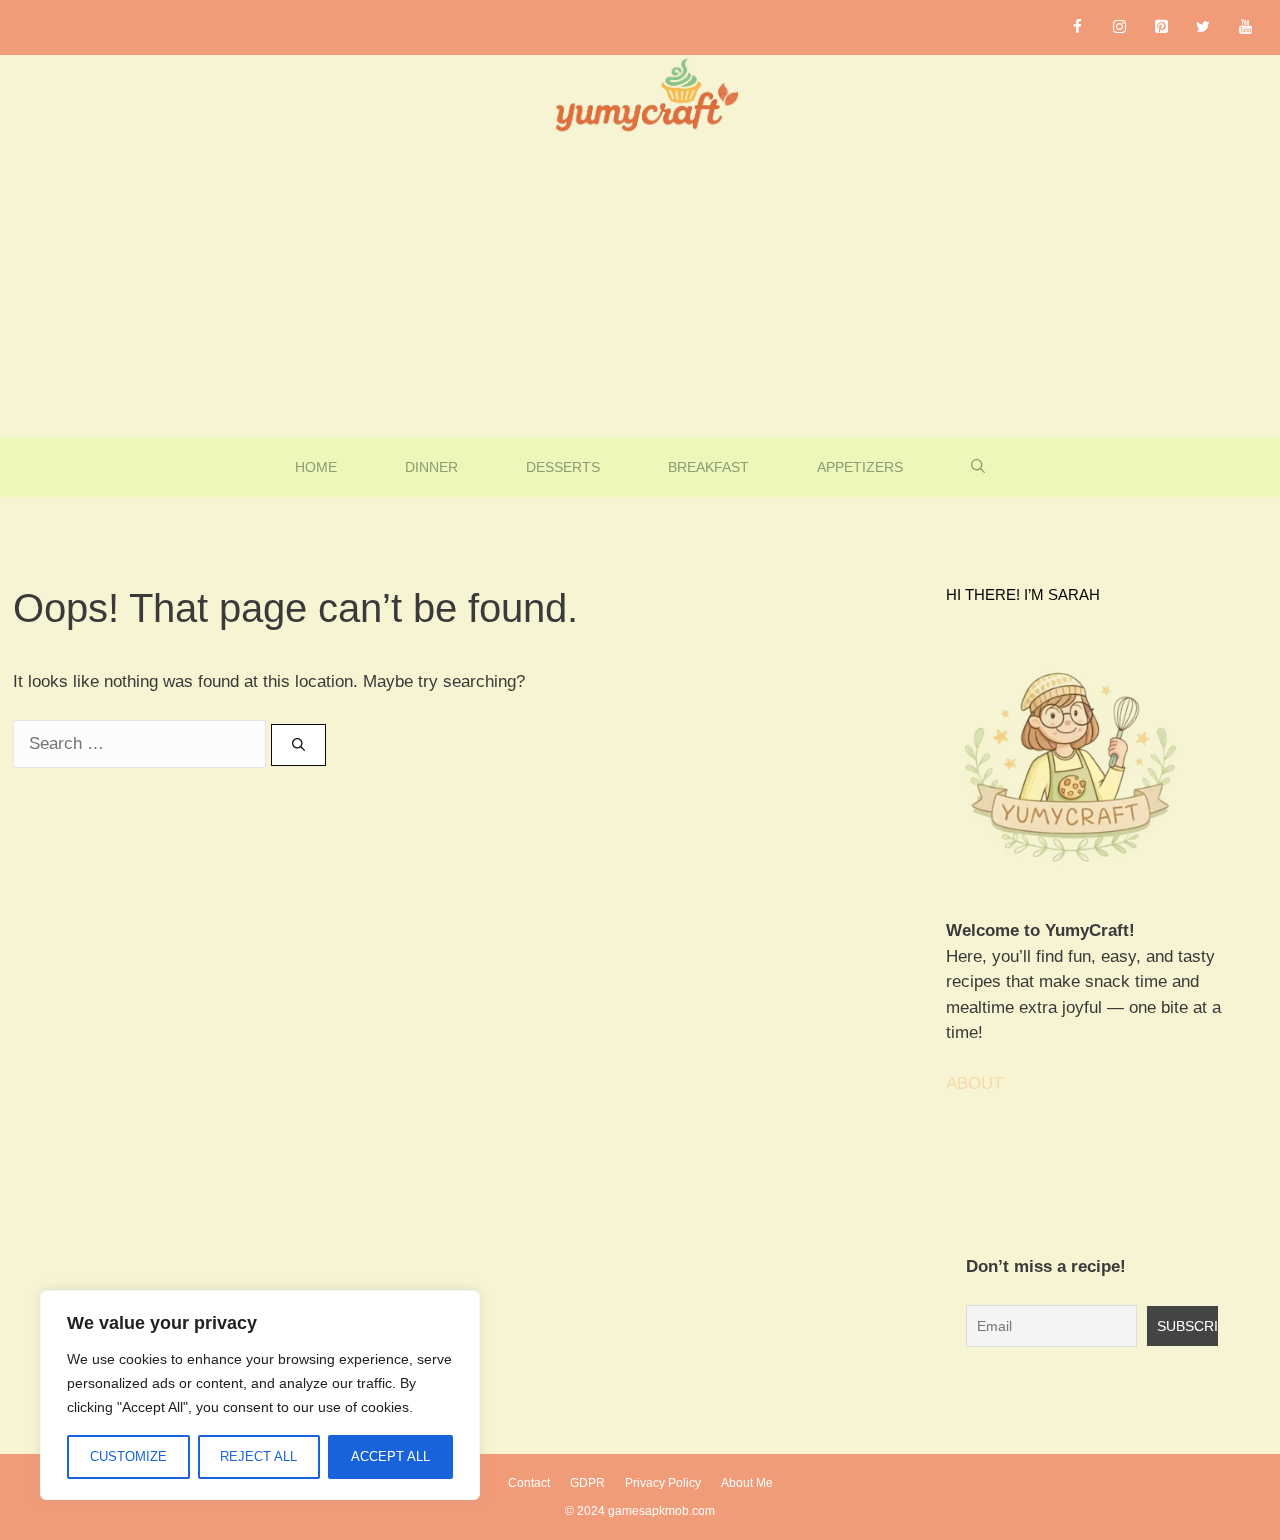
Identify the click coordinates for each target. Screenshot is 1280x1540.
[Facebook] (1077, 27)
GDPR (587, 1483)
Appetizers (860, 467)
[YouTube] (1245, 27)
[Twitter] (1203, 27)
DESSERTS (563, 467)
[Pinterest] (1161, 27)
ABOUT (974, 1083)
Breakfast (708, 467)
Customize (128, 1456)
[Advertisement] (640, 287)
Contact (529, 1483)
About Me (747, 1483)
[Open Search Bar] (978, 467)
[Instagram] (1119, 27)
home (316, 467)
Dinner (431, 467)
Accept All (390, 1456)
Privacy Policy (663, 1483)
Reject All (258, 1456)
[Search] (298, 745)
